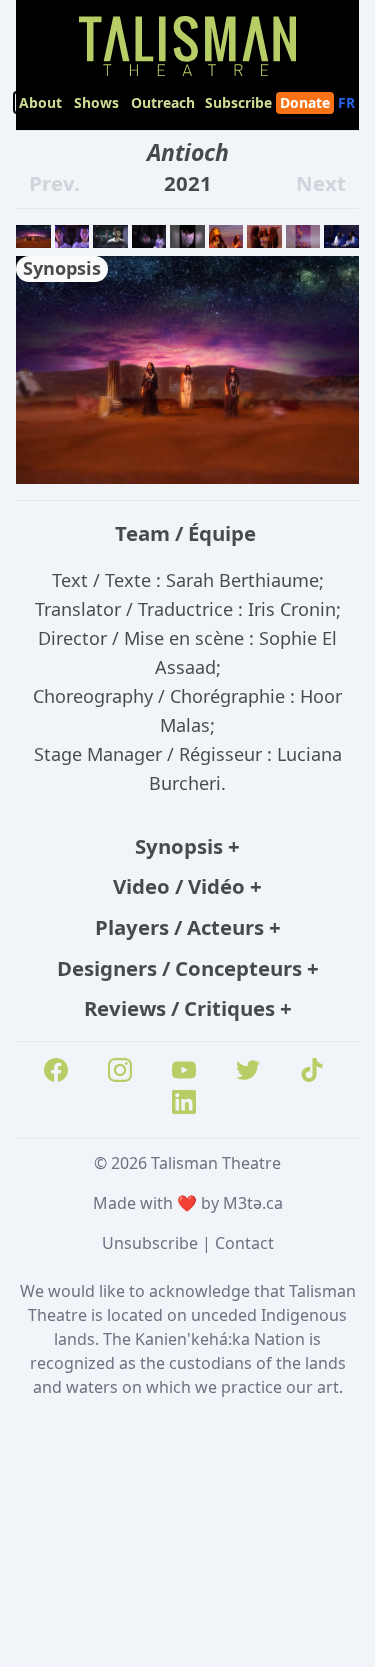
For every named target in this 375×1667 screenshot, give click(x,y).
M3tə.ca (253, 1203)
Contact (244, 1243)
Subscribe (238, 102)
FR (348, 102)
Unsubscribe (150, 1243)
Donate (305, 102)
